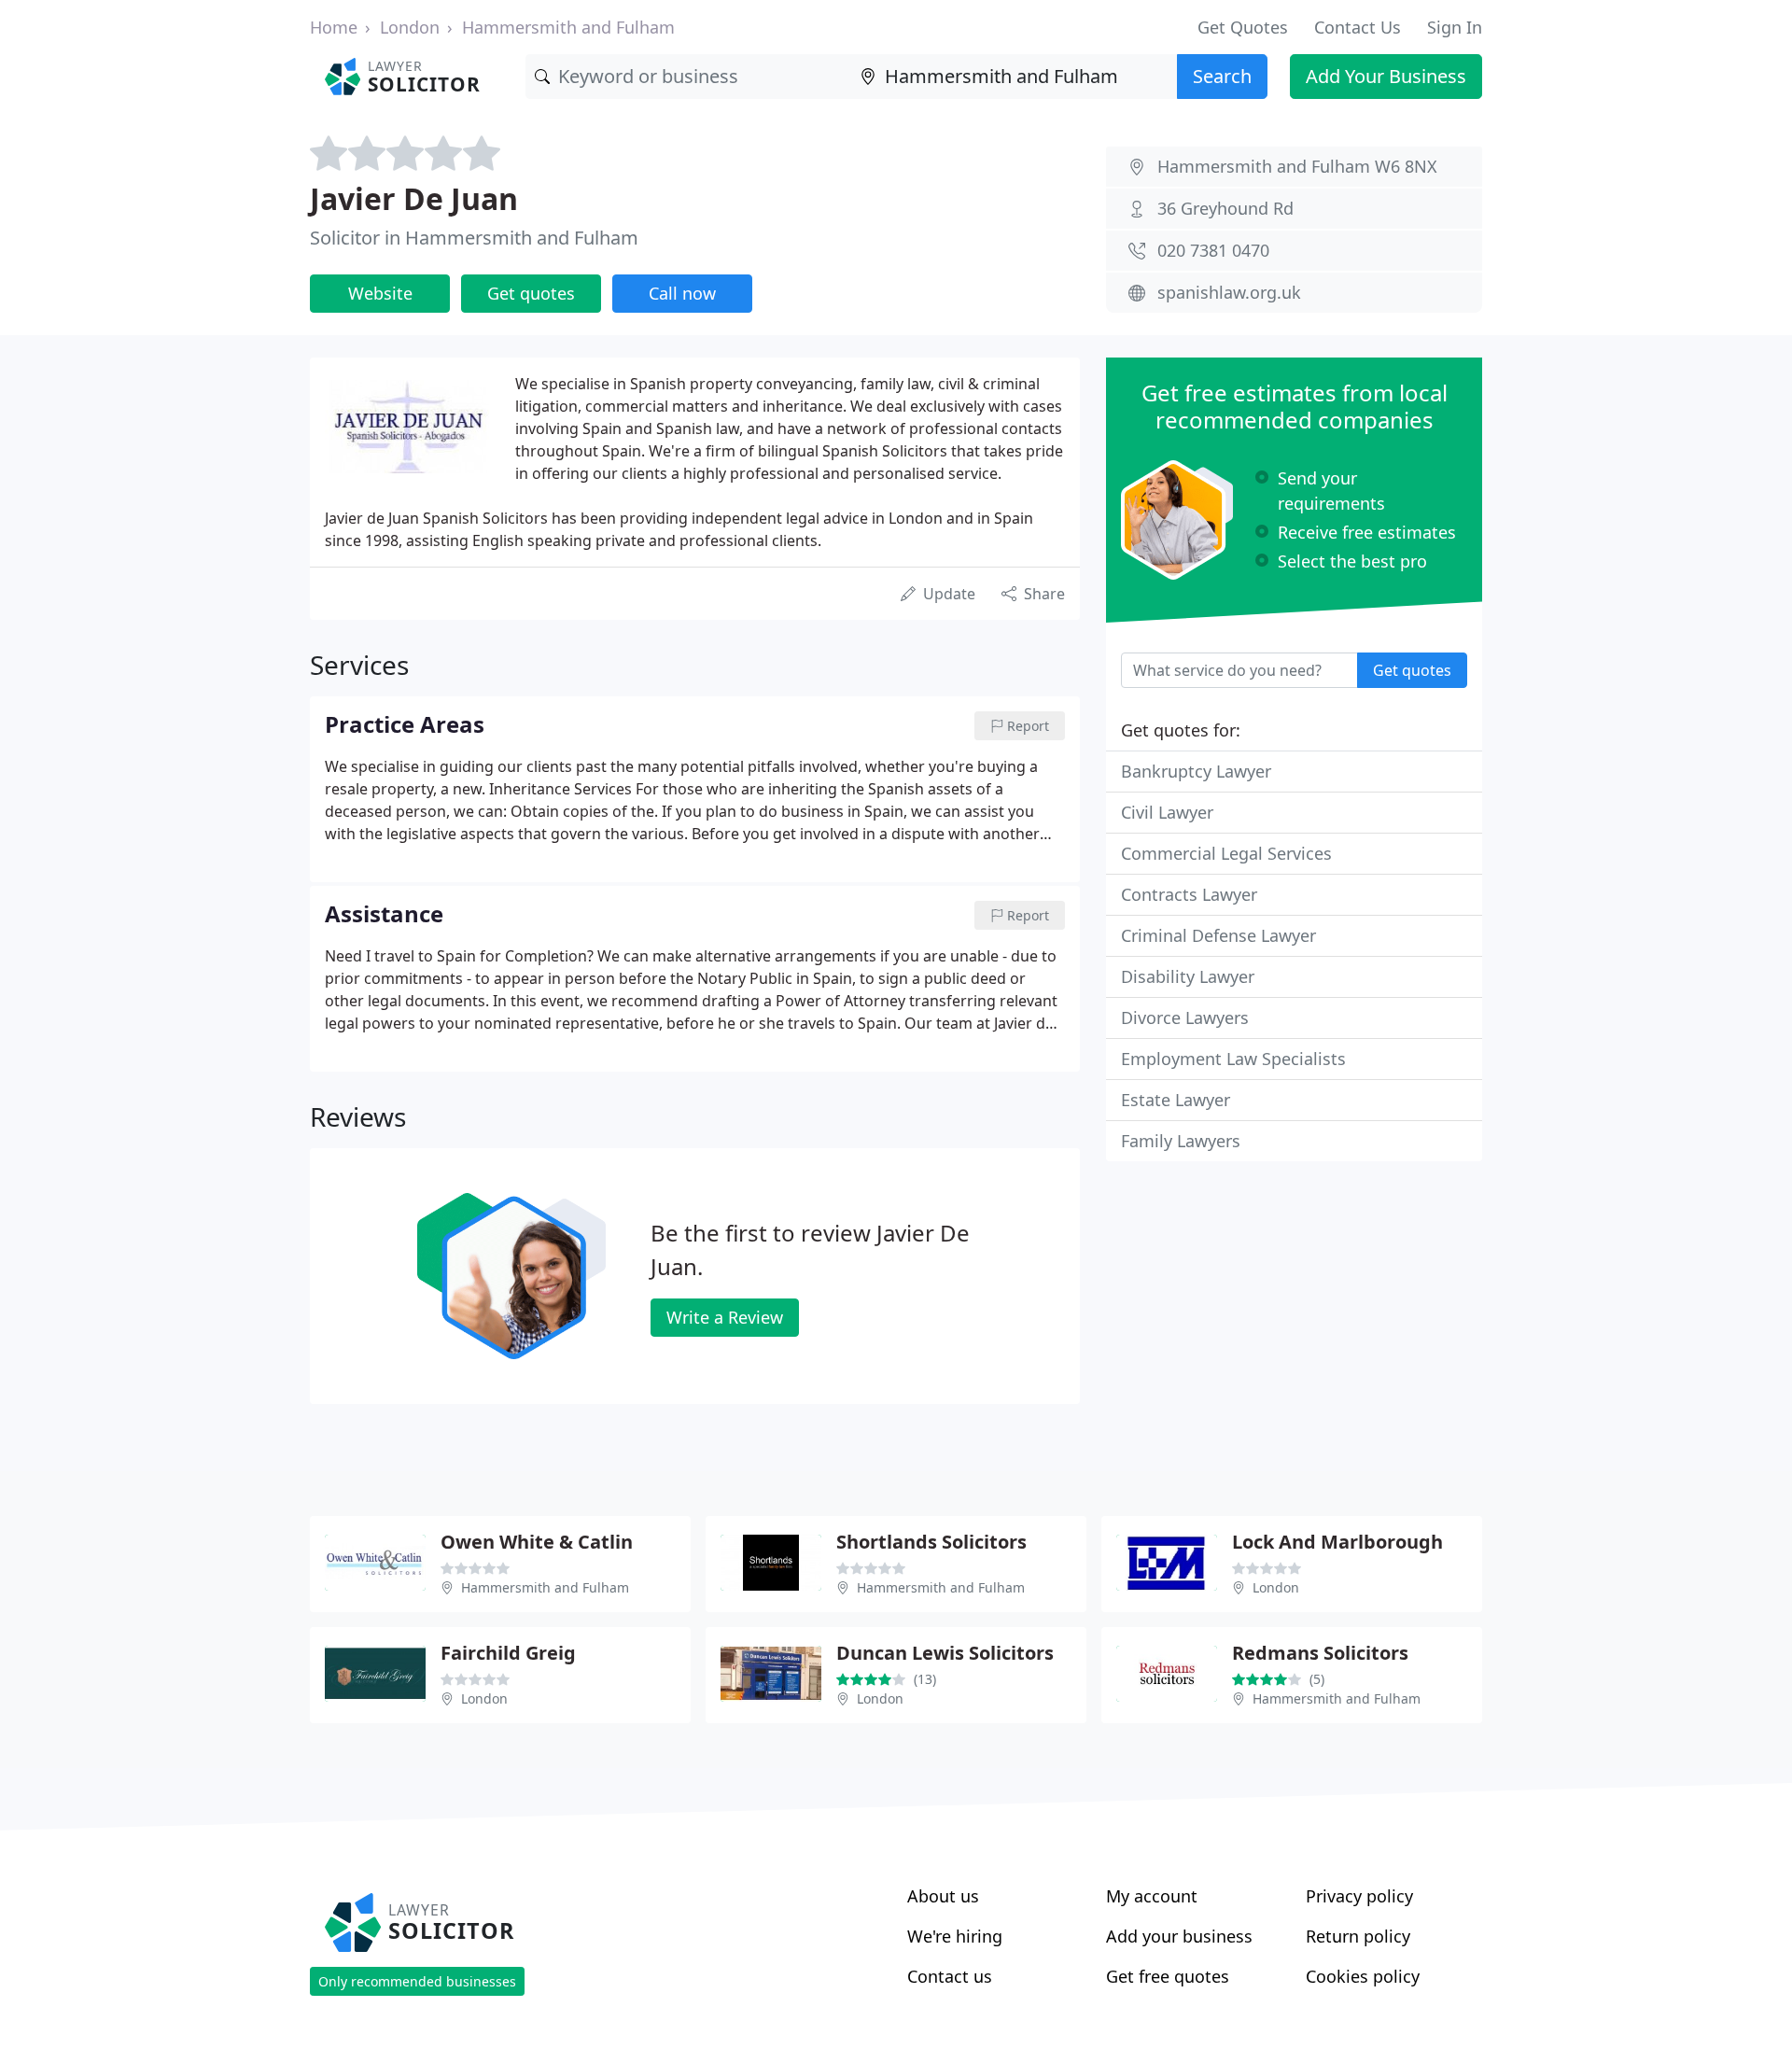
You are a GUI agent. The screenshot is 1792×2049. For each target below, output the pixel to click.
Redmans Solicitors (1320, 1653)
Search (1222, 76)
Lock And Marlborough (1337, 1542)
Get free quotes (1168, 1976)
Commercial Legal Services (1226, 853)
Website (380, 293)
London (410, 27)
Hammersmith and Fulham (568, 27)
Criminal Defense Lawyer (1218, 935)
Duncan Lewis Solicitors (945, 1653)
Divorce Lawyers (1185, 1017)
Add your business (1179, 1936)
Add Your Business (1386, 76)
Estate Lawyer (1176, 1100)
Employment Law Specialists (1233, 1059)
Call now (682, 293)
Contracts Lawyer (1189, 894)
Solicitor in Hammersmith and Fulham (474, 238)
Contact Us (1358, 27)
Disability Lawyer (1188, 976)
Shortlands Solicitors (931, 1542)
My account (1152, 1896)
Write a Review (725, 1317)
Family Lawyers (1181, 1141)
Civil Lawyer (1167, 812)
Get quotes (531, 293)
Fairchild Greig (508, 1653)
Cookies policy (1363, 1976)
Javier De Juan (414, 198)
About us (943, 1896)
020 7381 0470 (1213, 250)
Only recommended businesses (417, 1981)
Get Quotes (1243, 27)
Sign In (1455, 27)
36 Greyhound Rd (1225, 208)
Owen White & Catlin (537, 1542)
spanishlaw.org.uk (1229, 292)
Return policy (1358, 1936)
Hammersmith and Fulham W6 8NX (1297, 166)
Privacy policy (1359, 1896)
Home (334, 27)
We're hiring (955, 1936)
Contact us (950, 1976)
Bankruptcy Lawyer (1196, 771)
